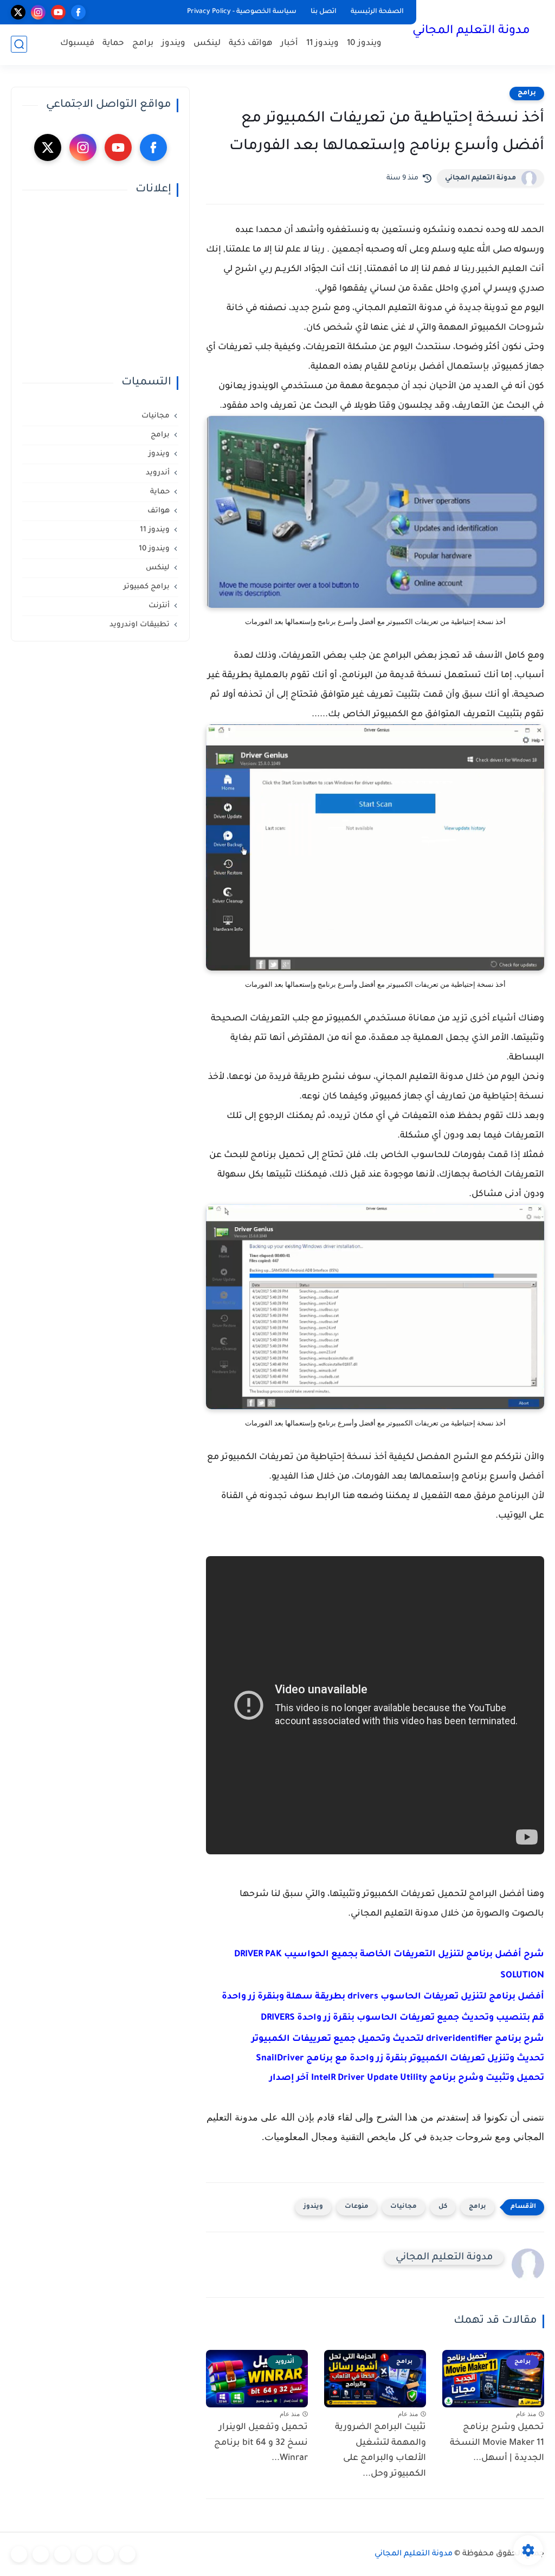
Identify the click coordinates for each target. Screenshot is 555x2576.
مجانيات (404, 2207)
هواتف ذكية (251, 44)
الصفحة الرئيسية (377, 12)
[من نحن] (62, 2554)
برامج (143, 44)
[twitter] (18, 12)
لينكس (207, 44)
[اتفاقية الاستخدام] (84, 2554)
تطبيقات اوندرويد (140, 625)
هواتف (159, 511)
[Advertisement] (100, 286)
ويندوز (173, 44)
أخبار (289, 44)
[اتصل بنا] (19, 2554)
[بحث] (19, 44)
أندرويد (158, 473)
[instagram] (38, 12)
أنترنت (159, 606)
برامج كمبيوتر (147, 587)
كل (443, 2207)
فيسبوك (77, 44)
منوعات (357, 2207)
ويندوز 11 (322, 44)
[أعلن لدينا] (41, 2554)
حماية (113, 44)
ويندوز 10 (364, 44)
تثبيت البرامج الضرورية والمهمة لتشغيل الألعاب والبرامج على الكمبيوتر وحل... (380, 2451)
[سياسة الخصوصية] (106, 2554)
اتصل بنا (324, 12)
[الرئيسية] (127, 2554)
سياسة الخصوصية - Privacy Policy (242, 12)
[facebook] (78, 12)
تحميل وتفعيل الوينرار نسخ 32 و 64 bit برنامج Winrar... (261, 2443)
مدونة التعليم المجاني (471, 31)
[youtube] (58, 12)
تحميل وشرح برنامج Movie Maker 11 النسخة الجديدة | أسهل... (497, 2443)
